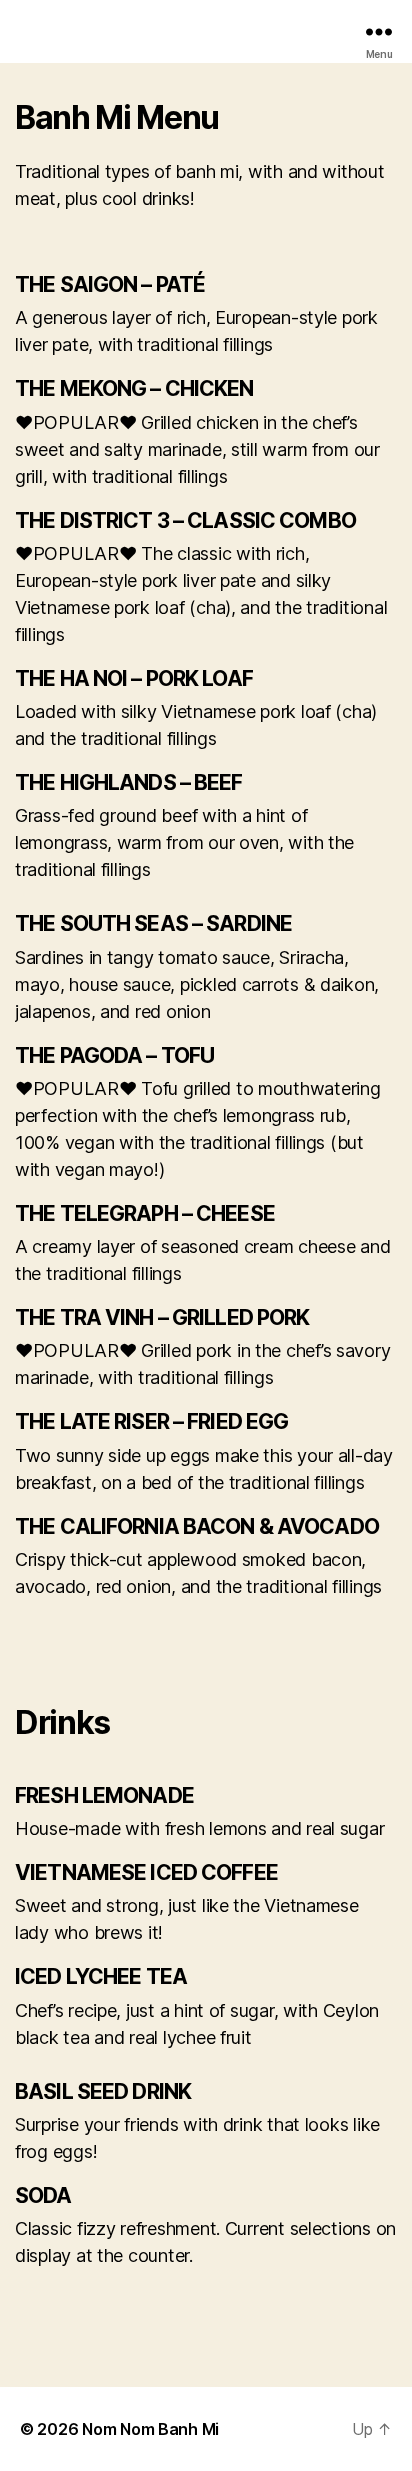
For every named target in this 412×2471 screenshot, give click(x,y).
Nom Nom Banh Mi (150, 2429)
